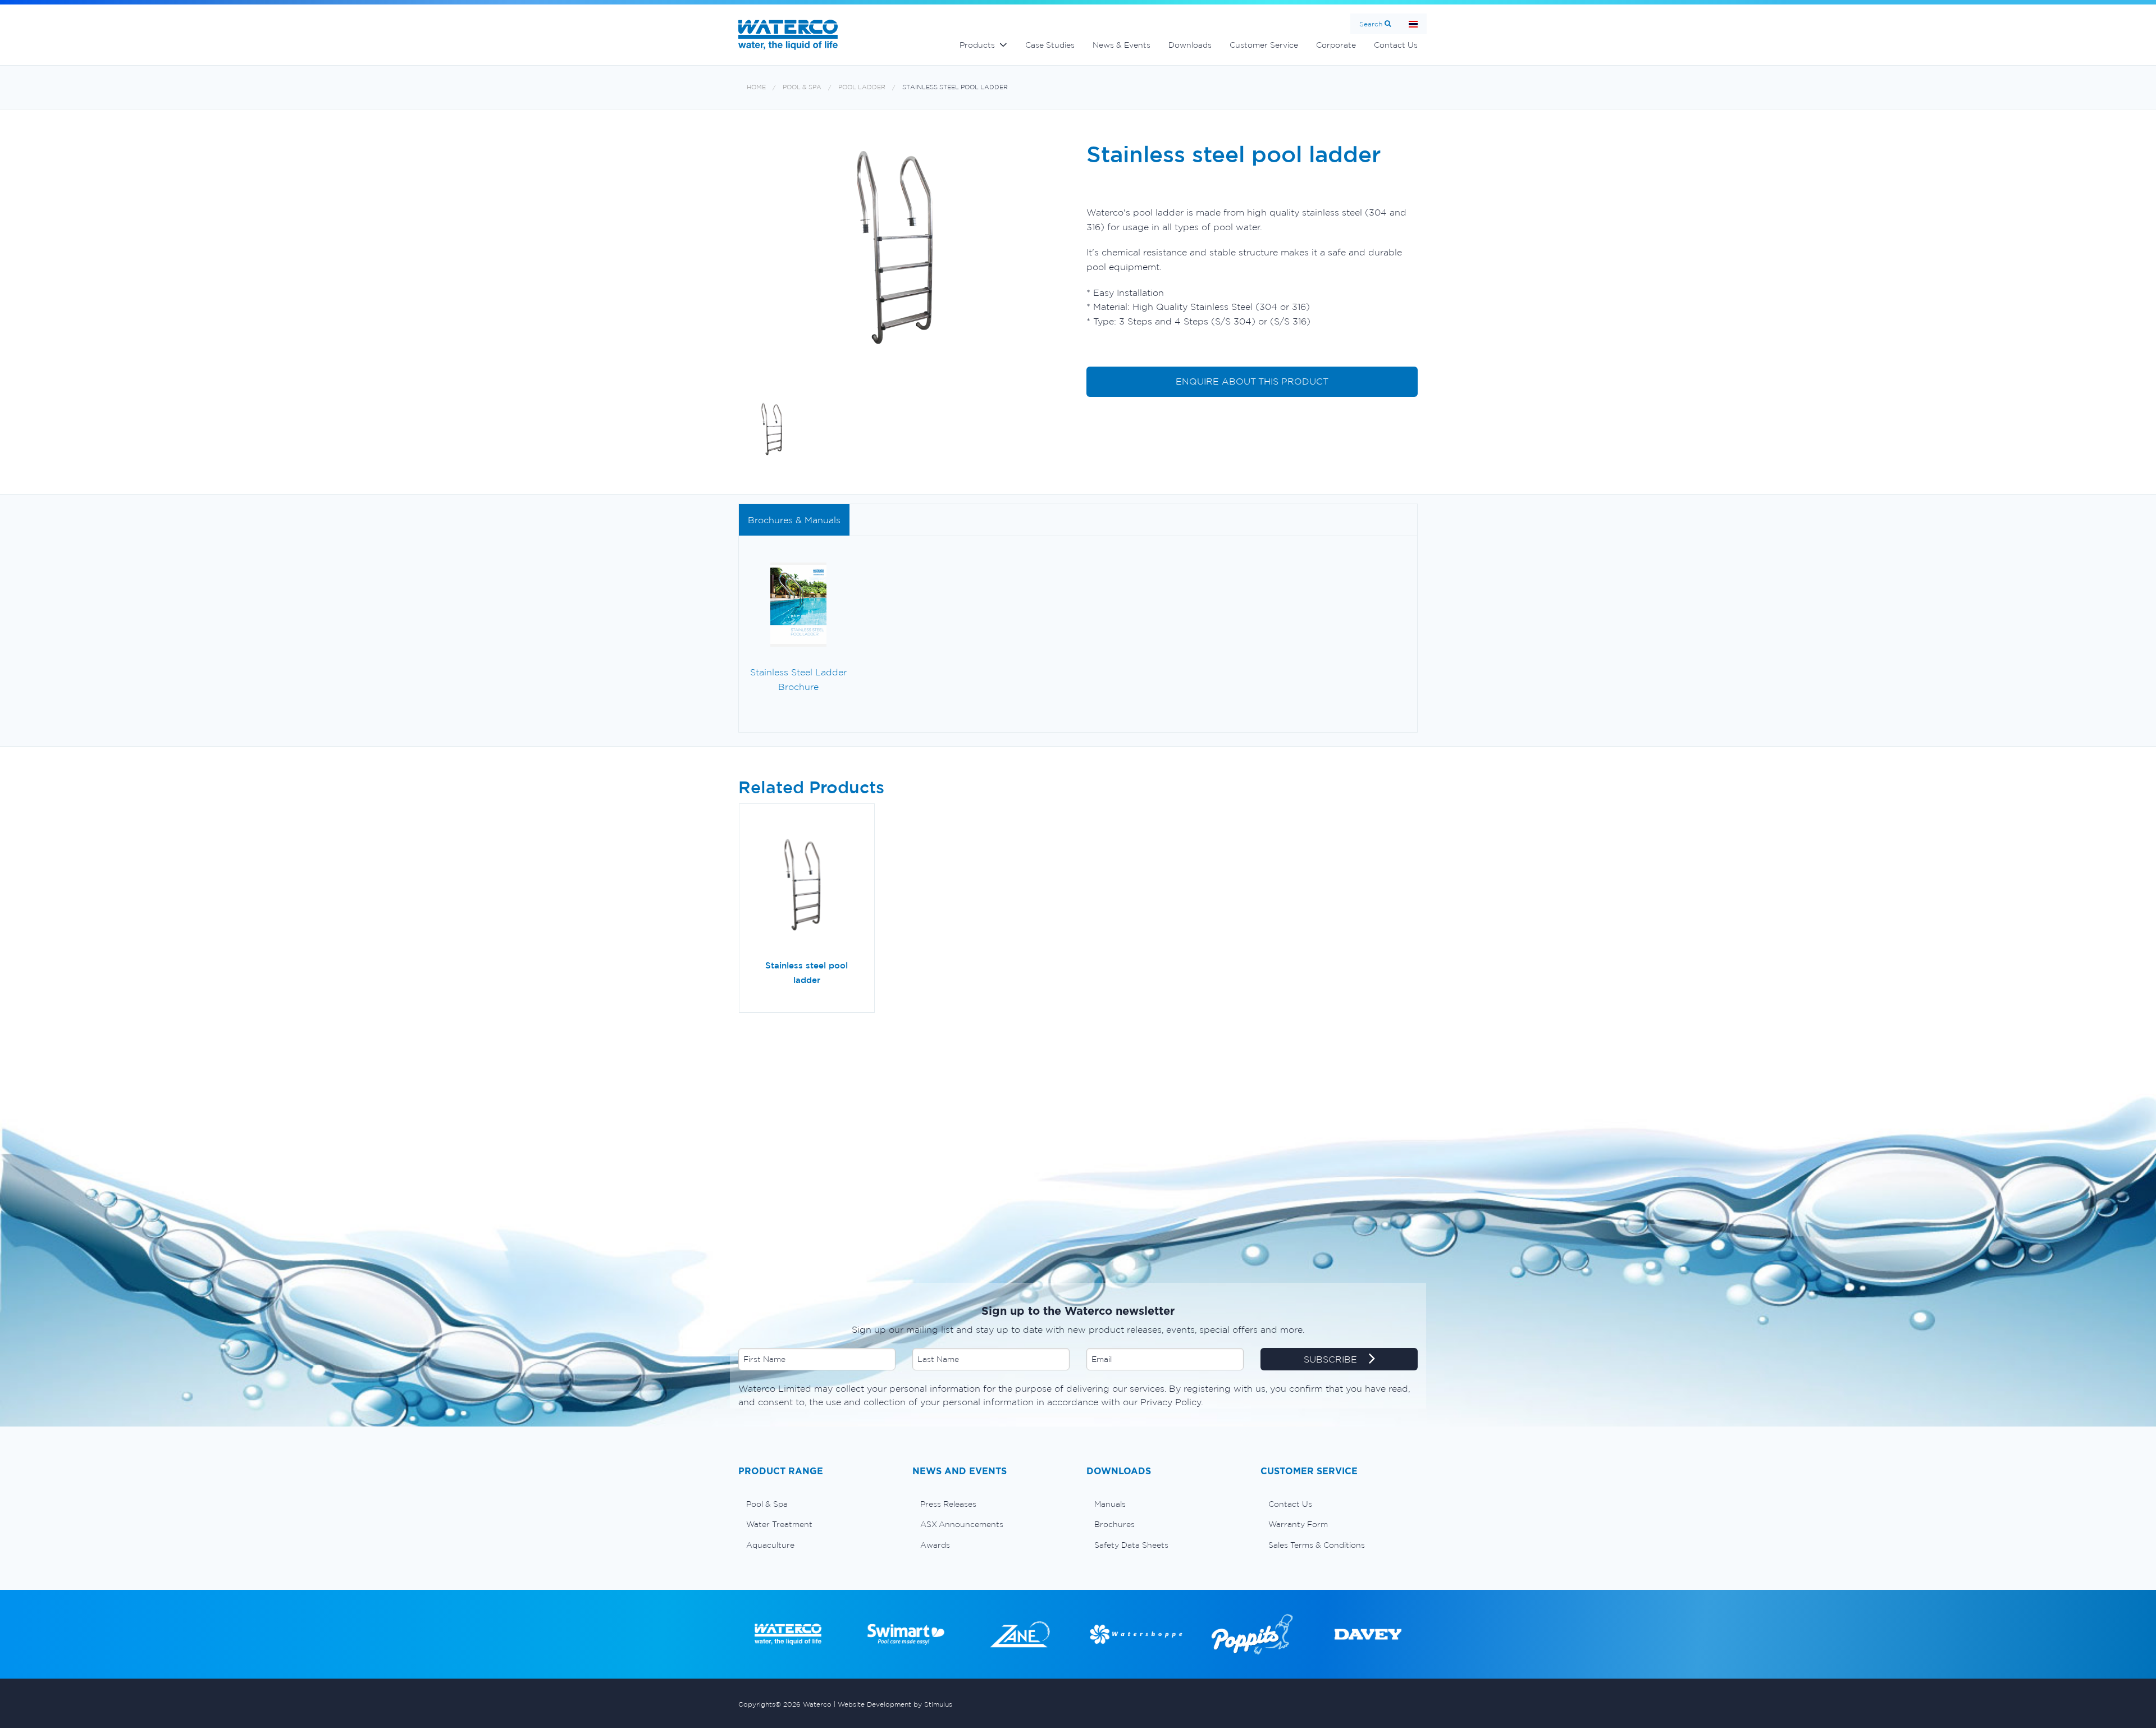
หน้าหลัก (1413, 24)
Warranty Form (1298, 1524)
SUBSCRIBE (1332, 1359)
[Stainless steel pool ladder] (807, 886)
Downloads (1190, 45)
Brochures (1114, 1524)
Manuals (1110, 1504)
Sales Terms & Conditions (1317, 1545)
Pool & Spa (802, 87)
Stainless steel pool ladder (955, 87)
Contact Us (1396, 45)
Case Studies (1050, 45)
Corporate (1336, 45)
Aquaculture (770, 1545)
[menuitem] (817, 1504)
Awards (935, 1545)
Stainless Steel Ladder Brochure (798, 679)
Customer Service (1264, 45)
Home (756, 87)
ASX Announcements (962, 1524)
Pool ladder (862, 87)
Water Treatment (779, 1524)
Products (977, 45)
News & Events (1122, 45)
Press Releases (948, 1504)
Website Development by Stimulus (895, 1704)
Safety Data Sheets (1131, 1545)
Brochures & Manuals (794, 520)
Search (1371, 24)
